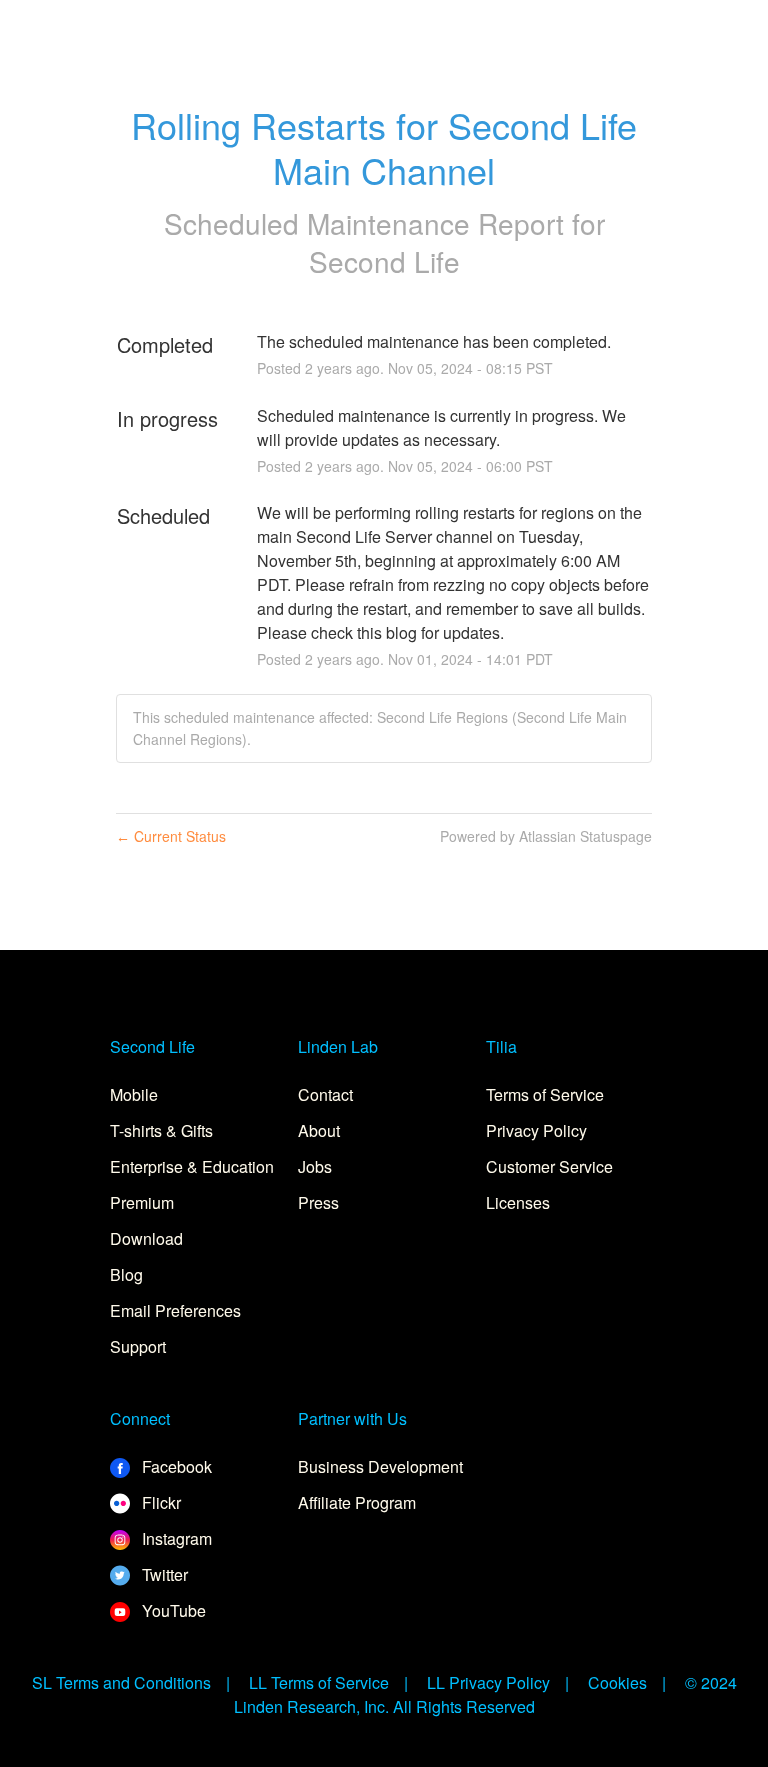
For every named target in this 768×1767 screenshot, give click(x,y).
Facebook (175, 1466)
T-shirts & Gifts (161, 1130)
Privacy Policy (536, 1130)
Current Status (171, 836)
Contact (325, 1094)
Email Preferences (175, 1310)
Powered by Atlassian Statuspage (546, 836)
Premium (142, 1202)
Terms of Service (545, 1094)
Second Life (384, 261)
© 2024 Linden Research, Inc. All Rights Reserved (485, 1694)
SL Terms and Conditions (121, 1682)
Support (138, 1346)
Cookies (617, 1682)
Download (146, 1238)
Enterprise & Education (192, 1166)
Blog (126, 1274)
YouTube (172, 1610)
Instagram (175, 1538)
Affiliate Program (357, 1502)
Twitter (163, 1574)
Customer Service (549, 1166)
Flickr (159, 1502)
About (319, 1130)
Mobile (134, 1094)
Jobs (315, 1166)
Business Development (380, 1466)
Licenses (518, 1202)
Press (318, 1202)
